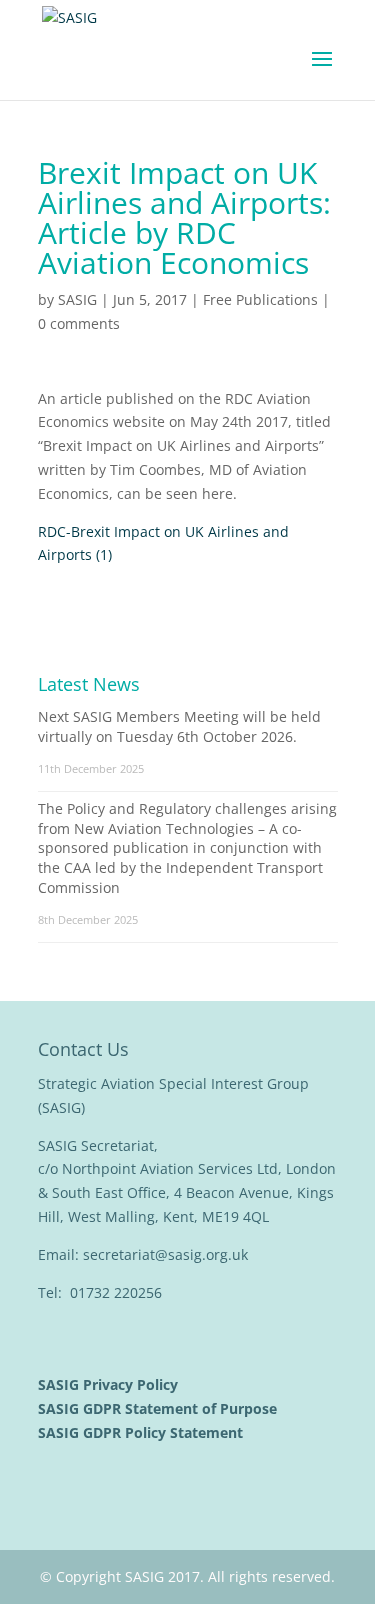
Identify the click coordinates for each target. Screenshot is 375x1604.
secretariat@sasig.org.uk (165, 1254)
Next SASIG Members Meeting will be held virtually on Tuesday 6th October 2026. (179, 726)
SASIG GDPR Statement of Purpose (159, 1408)
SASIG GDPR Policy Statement (142, 1432)
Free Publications (260, 299)
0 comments (79, 323)
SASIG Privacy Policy (110, 1384)
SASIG (77, 299)
